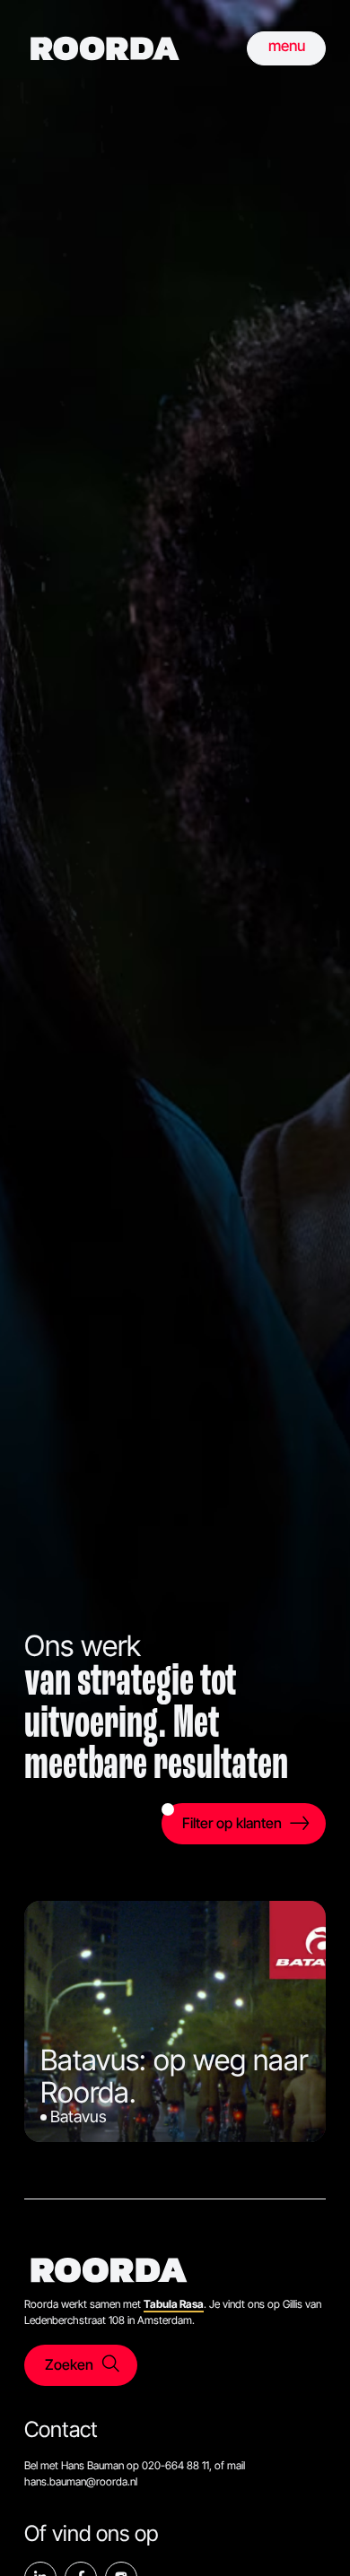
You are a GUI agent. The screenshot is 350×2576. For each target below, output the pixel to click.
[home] (105, 48)
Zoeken (69, 2364)
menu (287, 46)
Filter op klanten (232, 1823)
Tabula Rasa (174, 2304)
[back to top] (310, 2536)
